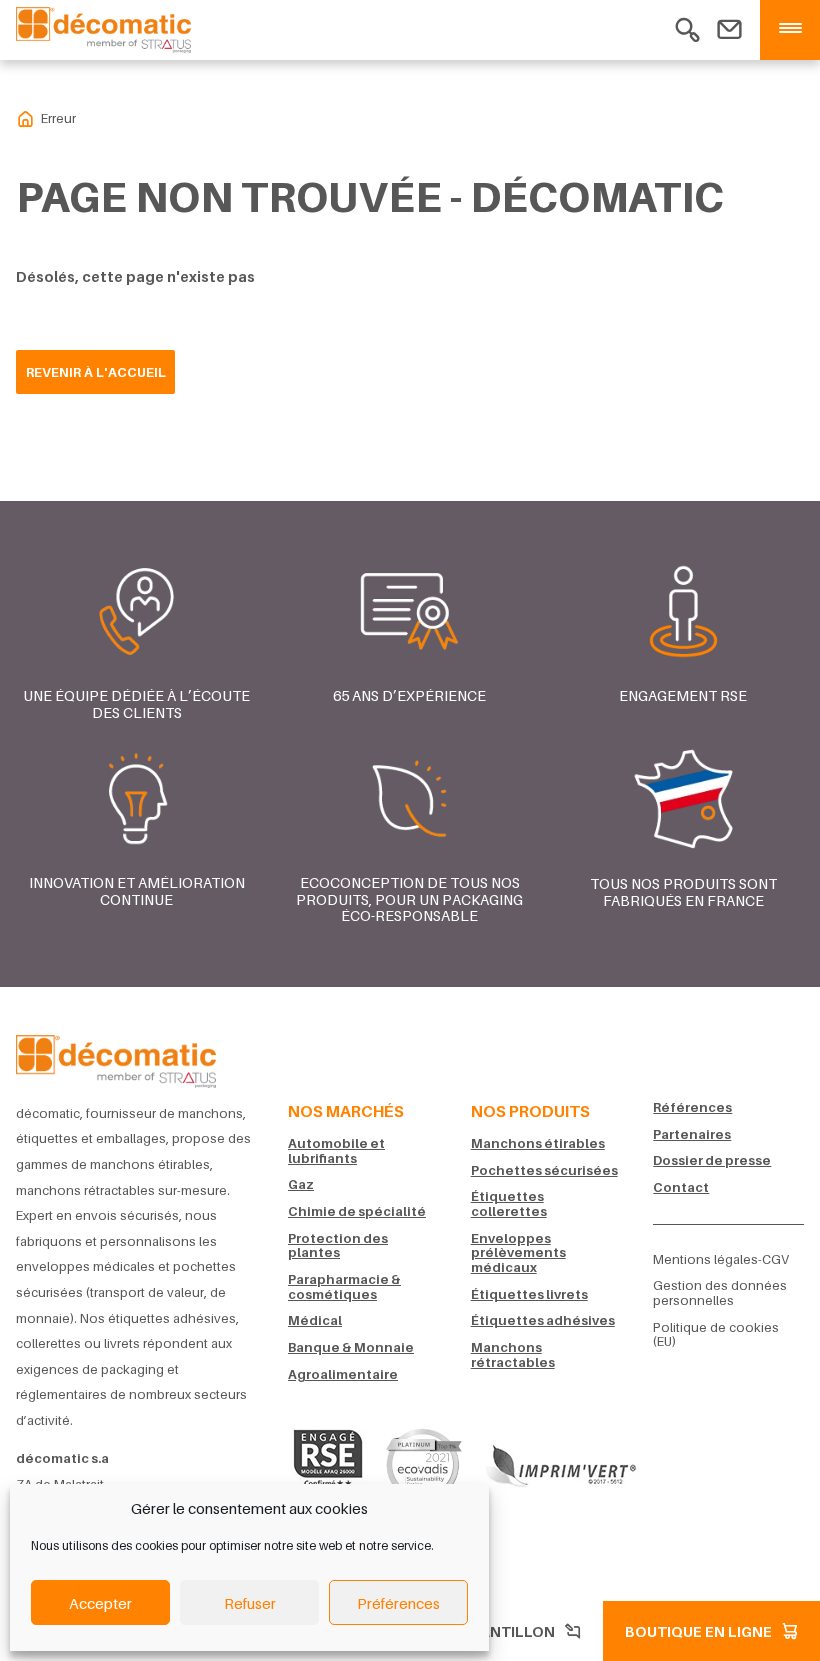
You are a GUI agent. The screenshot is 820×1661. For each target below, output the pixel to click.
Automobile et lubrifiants (336, 1151)
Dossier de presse (712, 1160)
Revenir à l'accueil (96, 372)
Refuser (250, 1603)
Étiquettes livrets (529, 1294)
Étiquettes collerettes (509, 1204)
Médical (315, 1320)
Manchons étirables (538, 1143)
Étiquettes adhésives (543, 1320)
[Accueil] (116, 1058)
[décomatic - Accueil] (25, 119)
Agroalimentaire (343, 1374)
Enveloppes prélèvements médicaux (518, 1253)
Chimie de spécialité (357, 1211)
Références (692, 1107)
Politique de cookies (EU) (716, 1335)
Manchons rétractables (513, 1355)
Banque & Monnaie (351, 1347)
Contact (681, 1187)
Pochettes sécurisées (544, 1170)
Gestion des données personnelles (720, 1293)
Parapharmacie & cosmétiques (344, 1287)
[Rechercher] (687, 27)
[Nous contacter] (729, 27)
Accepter (100, 1603)
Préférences (398, 1603)
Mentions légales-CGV (721, 1259)
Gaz (301, 1184)
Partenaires (692, 1134)
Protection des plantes (338, 1246)
